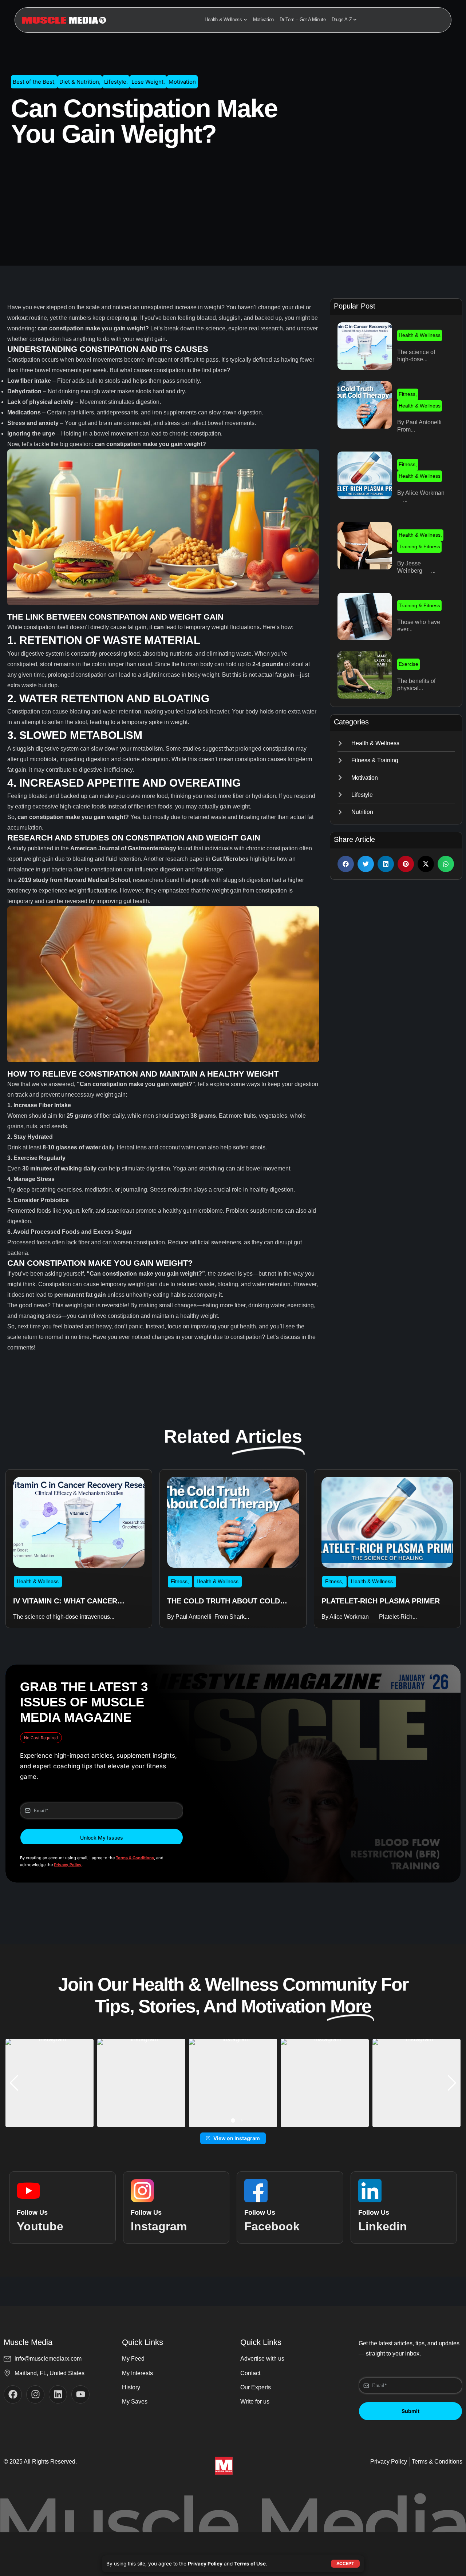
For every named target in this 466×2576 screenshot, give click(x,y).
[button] (346, 864)
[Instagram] (35, 2394)
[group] (50, 2083)
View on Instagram (237, 2138)
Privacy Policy (205, 2564)
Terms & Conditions (135, 1858)
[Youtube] (80, 2394)
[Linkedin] (58, 2394)
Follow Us (32, 2213)
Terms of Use (250, 2564)
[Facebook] (13, 2394)
